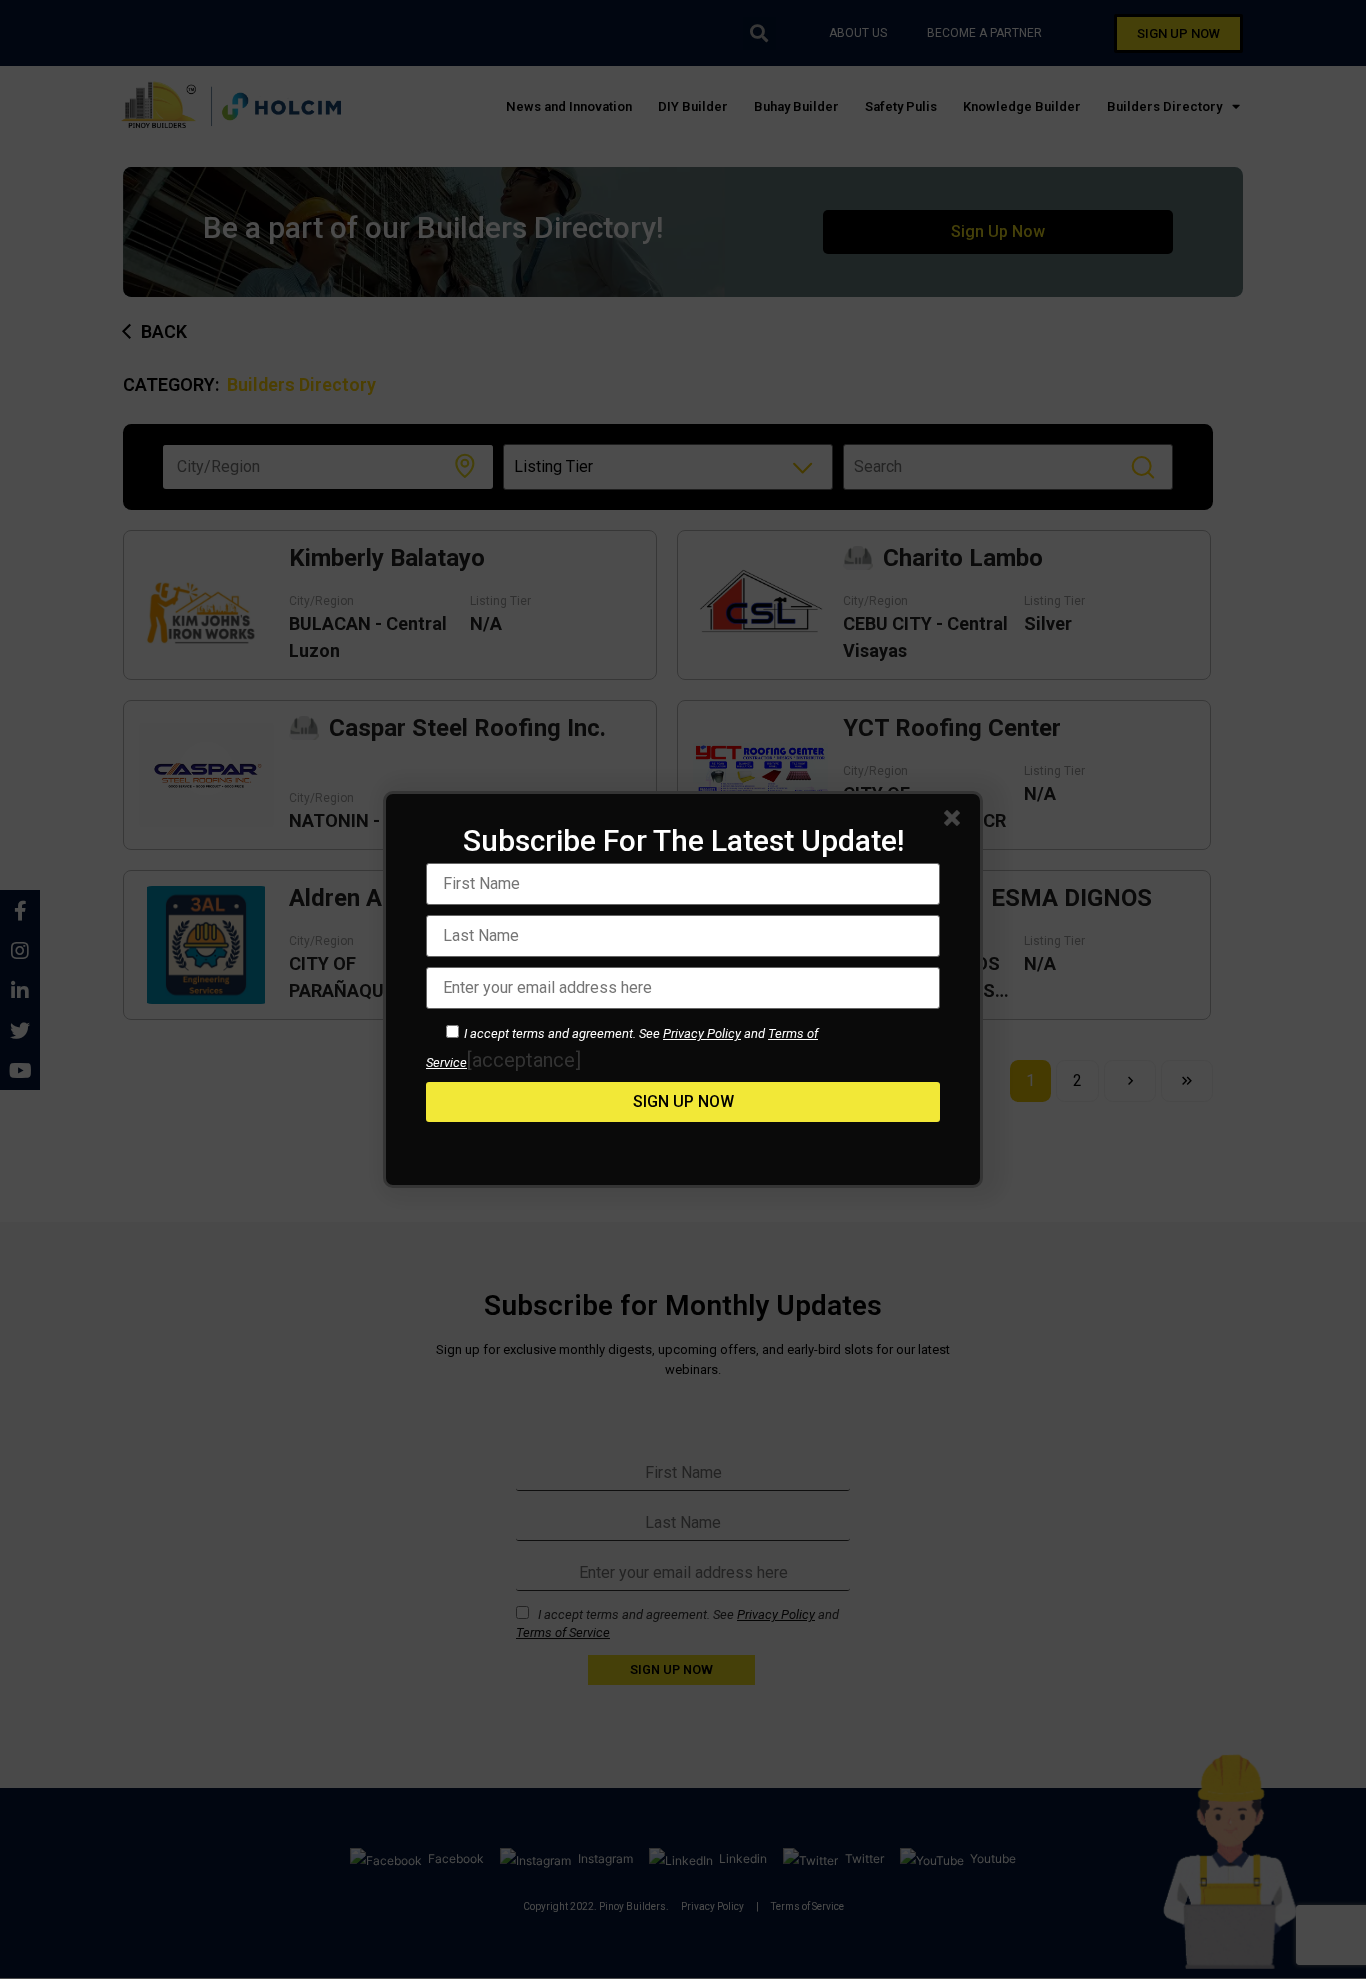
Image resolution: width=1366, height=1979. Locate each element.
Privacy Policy (702, 1033)
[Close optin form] (956, 822)
